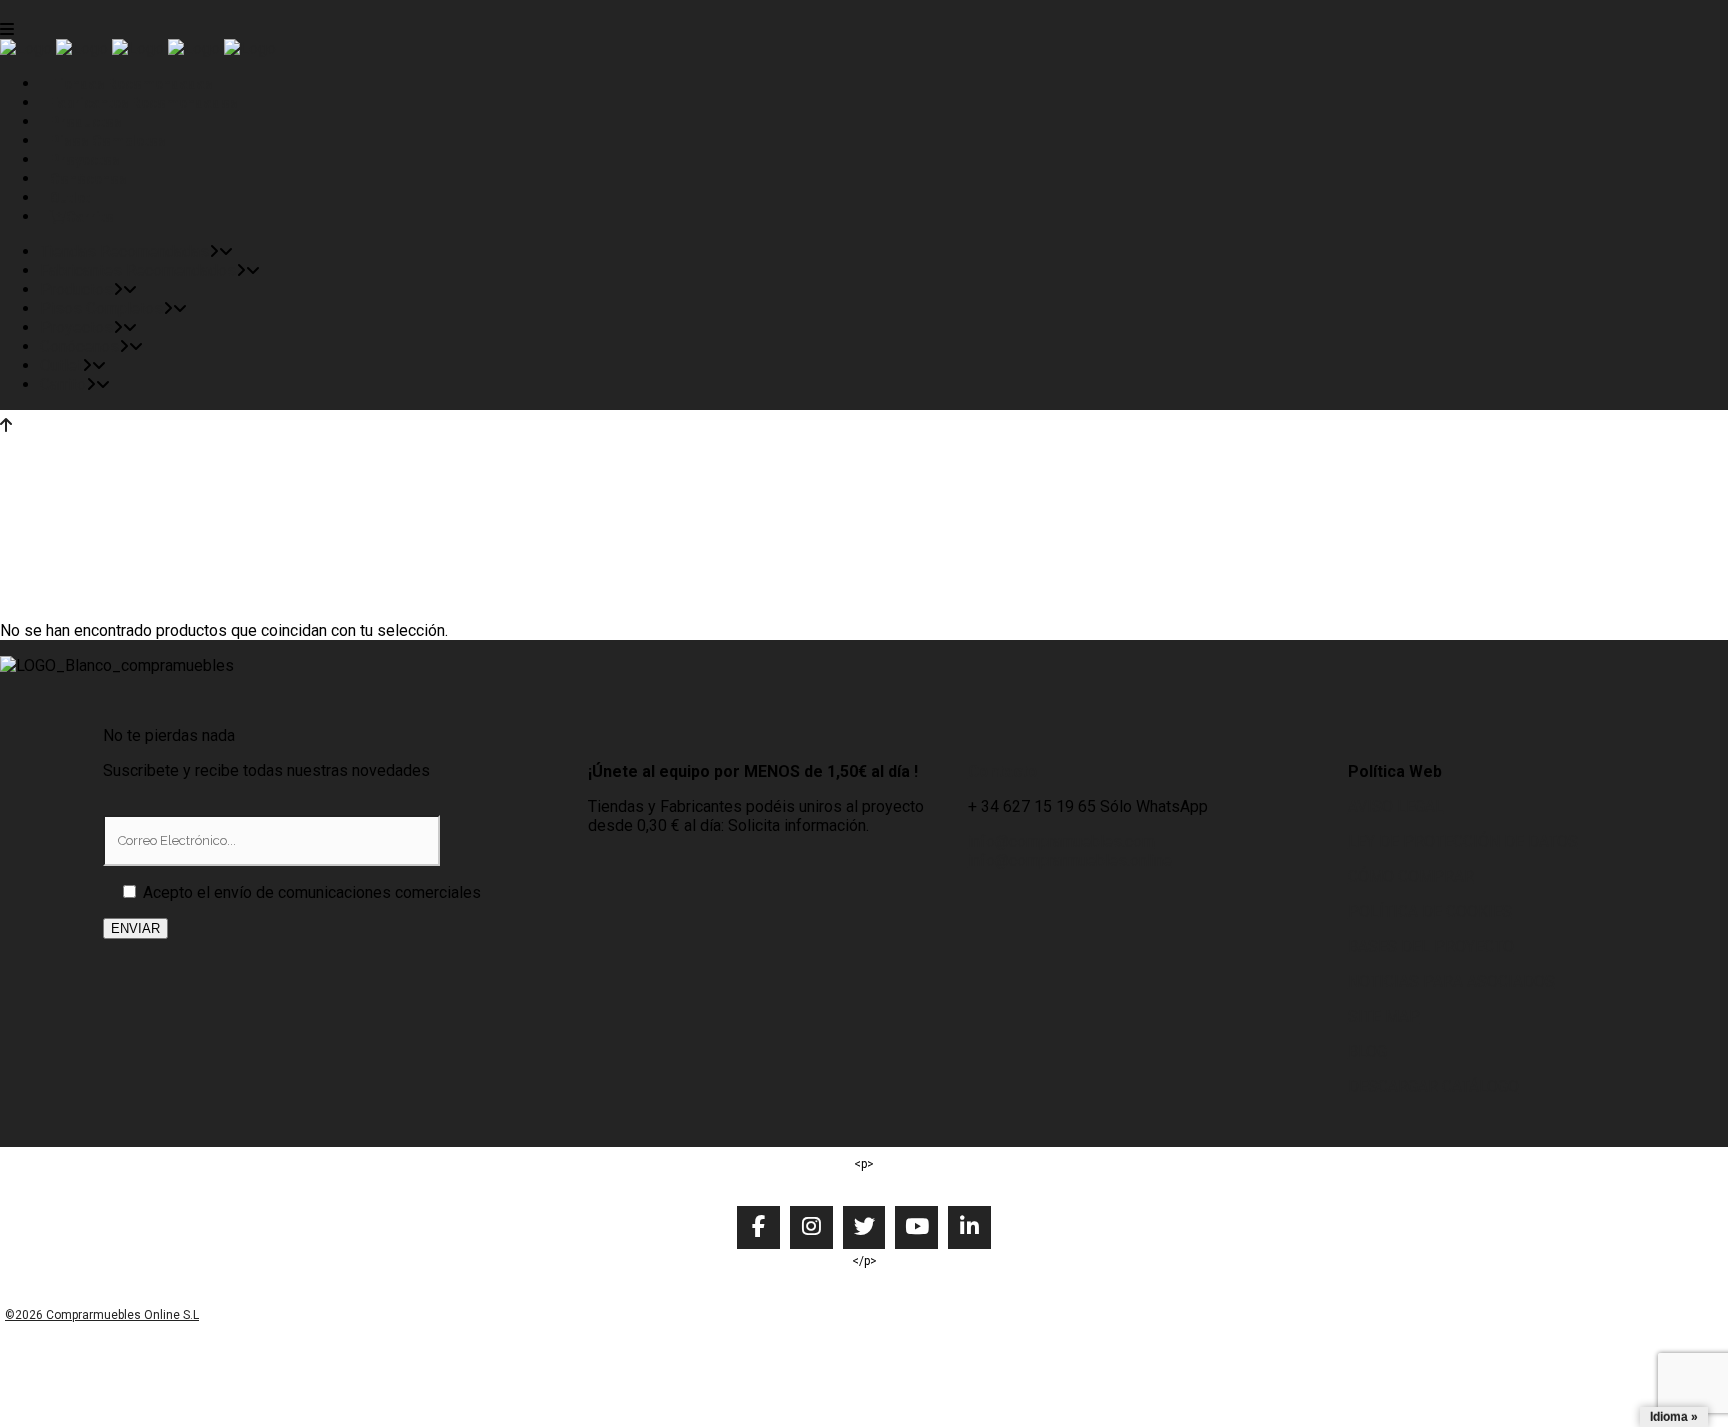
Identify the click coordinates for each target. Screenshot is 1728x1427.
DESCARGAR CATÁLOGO (1433, 1086)
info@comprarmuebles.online (1070, 860)
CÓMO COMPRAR (1411, 876)
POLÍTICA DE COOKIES (1430, 911)
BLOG (1367, 1051)
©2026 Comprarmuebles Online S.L (102, 1315)
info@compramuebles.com (1061, 841)
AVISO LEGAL (1396, 806)
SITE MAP (1384, 1016)
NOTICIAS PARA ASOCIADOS (1451, 981)
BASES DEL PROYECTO (1431, 946)
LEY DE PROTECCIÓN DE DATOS (1463, 841)
